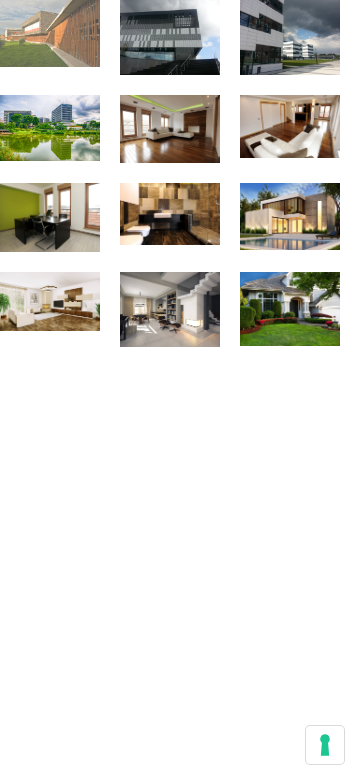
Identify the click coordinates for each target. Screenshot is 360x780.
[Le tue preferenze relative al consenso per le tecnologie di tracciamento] (325, 745)
